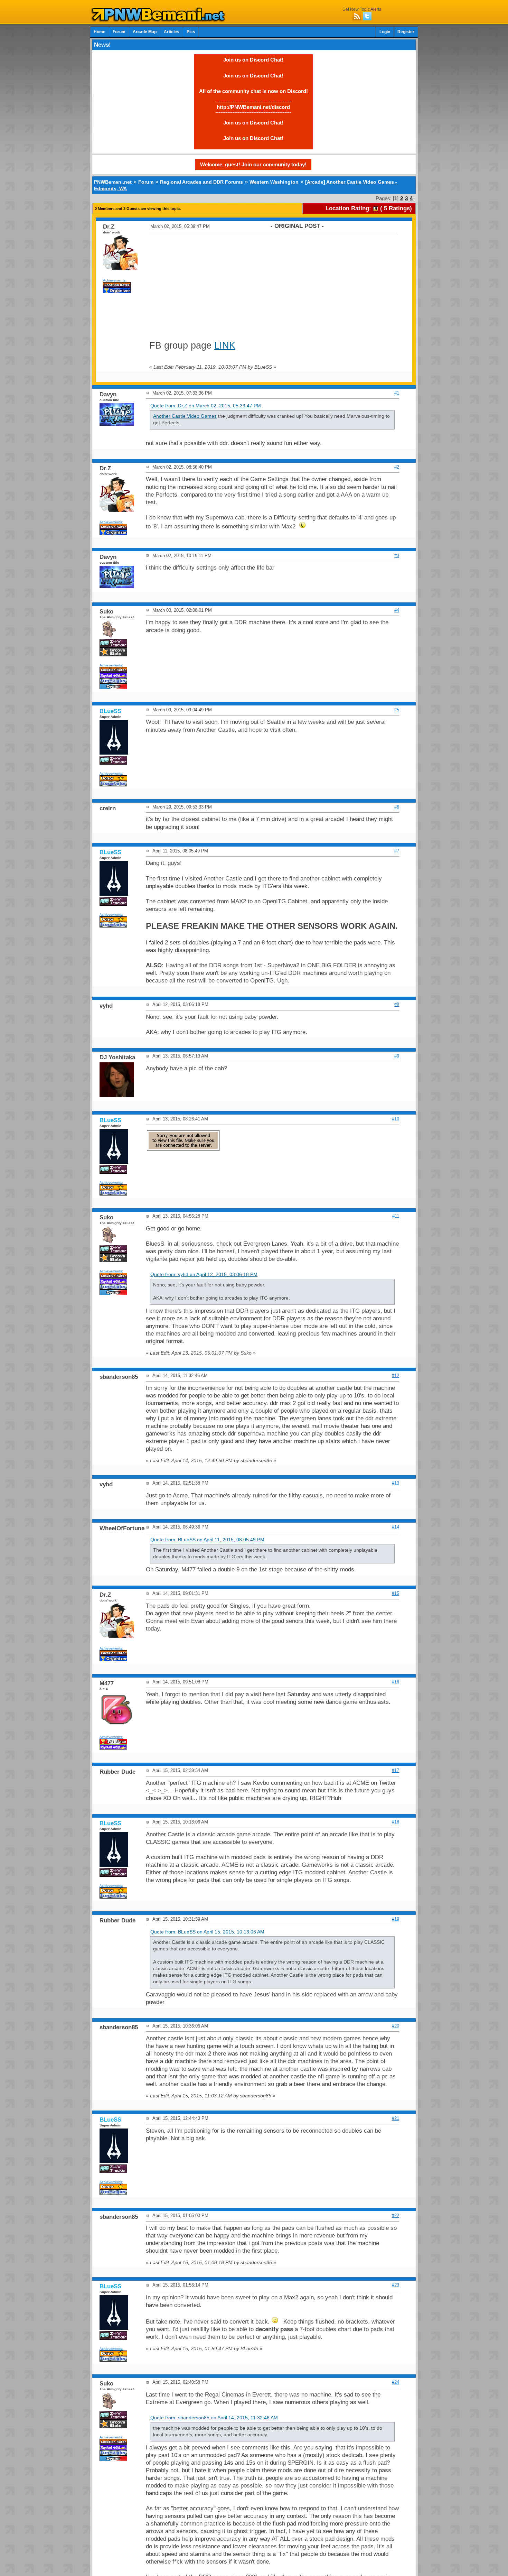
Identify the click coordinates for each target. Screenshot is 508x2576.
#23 (396, 2285)
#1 (397, 393)
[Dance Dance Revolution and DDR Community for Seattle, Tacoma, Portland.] (160, 20)
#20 (396, 2026)
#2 (397, 467)
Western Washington (274, 182)
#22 (396, 2215)
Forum (119, 32)
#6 (397, 807)
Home (100, 32)
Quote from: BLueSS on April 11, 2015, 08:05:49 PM (207, 1540)
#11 (396, 1216)
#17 (396, 1770)
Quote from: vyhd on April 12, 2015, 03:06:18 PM (204, 1275)
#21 (396, 2118)
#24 (396, 2382)
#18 (396, 1822)
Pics (191, 32)
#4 (397, 610)
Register (406, 32)
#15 (396, 1593)
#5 (397, 710)
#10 (396, 1119)
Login (385, 32)
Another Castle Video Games (185, 416)
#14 (396, 1527)
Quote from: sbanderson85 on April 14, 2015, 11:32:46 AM (214, 2418)
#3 (397, 556)
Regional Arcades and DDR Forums (201, 182)
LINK (225, 345)
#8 (397, 1004)
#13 (396, 1483)
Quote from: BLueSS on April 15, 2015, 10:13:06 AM (207, 1932)
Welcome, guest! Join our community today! (253, 164)
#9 (397, 1056)
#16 (396, 1682)
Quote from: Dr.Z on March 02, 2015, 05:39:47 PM (206, 406)
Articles (172, 32)
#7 (397, 851)
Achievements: (115, 280)
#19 (396, 1919)
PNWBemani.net (113, 182)
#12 (396, 1375)
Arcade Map (145, 32)
